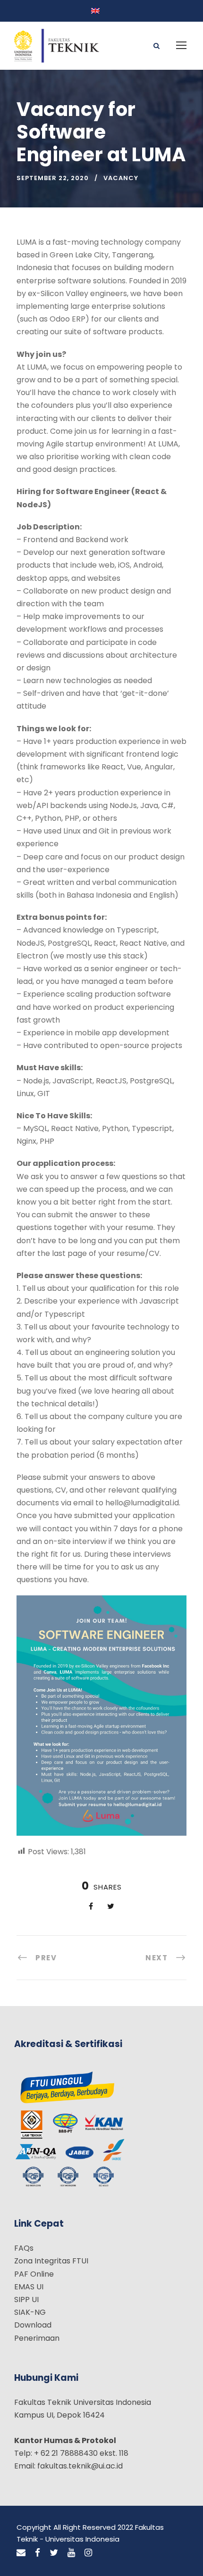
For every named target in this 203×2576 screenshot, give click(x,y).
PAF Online (34, 2274)
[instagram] (88, 2553)
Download (33, 2325)
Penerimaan (37, 2338)
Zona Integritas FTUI (51, 2261)
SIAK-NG (30, 2312)
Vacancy (121, 178)
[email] (21, 2553)
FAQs (24, 2248)
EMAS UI (29, 2287)
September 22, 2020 (53, 178)
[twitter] (54, 2553)
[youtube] (71, 2553)
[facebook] (38, 2553)
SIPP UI (26, 2299)
